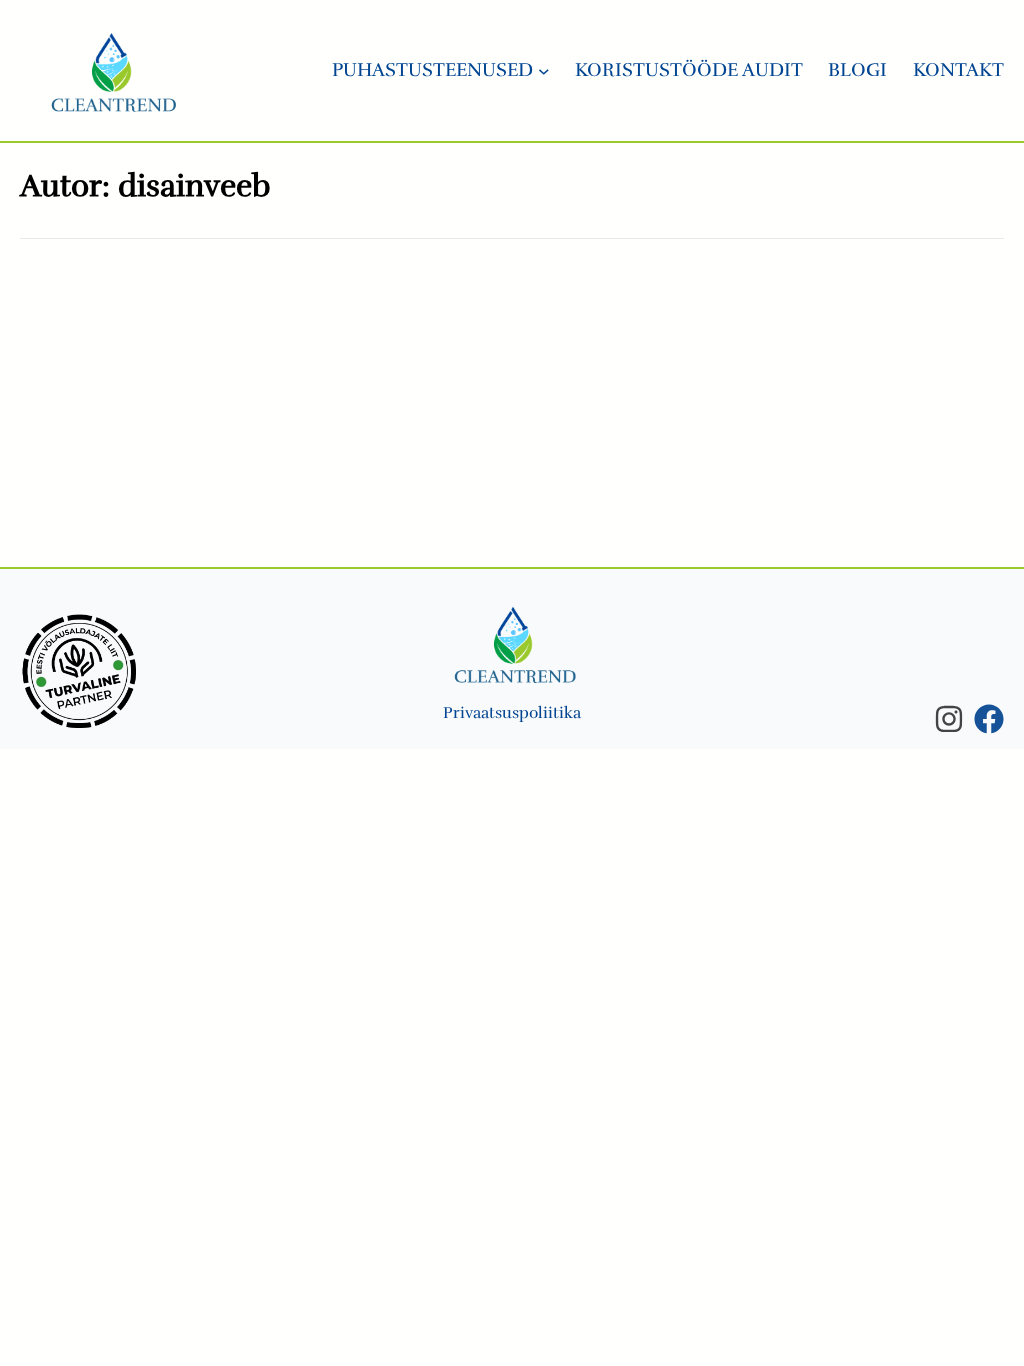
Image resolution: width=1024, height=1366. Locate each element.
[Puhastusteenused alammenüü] (544, 71)
